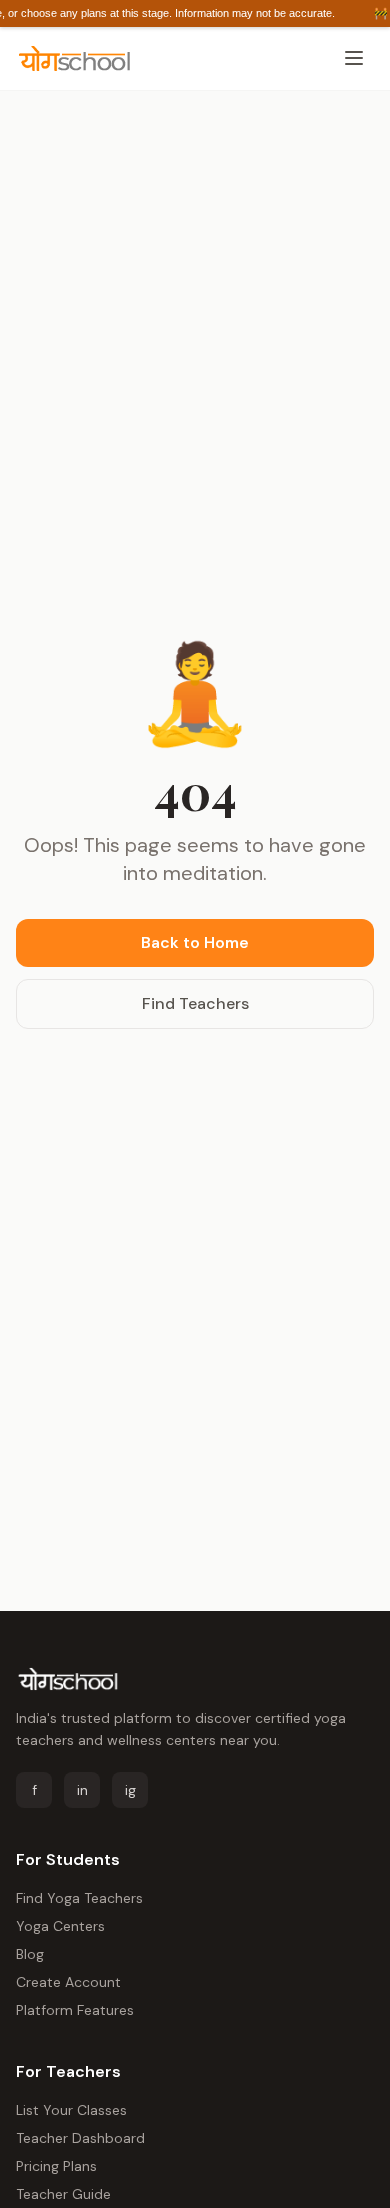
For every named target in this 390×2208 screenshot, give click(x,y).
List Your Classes (71, 2110)
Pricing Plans (56, 2166)
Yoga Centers (60, 1926)
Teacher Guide (63, 2194)
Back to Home (195, 942)
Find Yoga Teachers (79, 1898)
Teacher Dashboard (80, 2138)
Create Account (68, 1982)
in (82, 1790)
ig (130, 1790)
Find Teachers (195, 1003)
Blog (30, 1954)
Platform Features (75, 2010)
